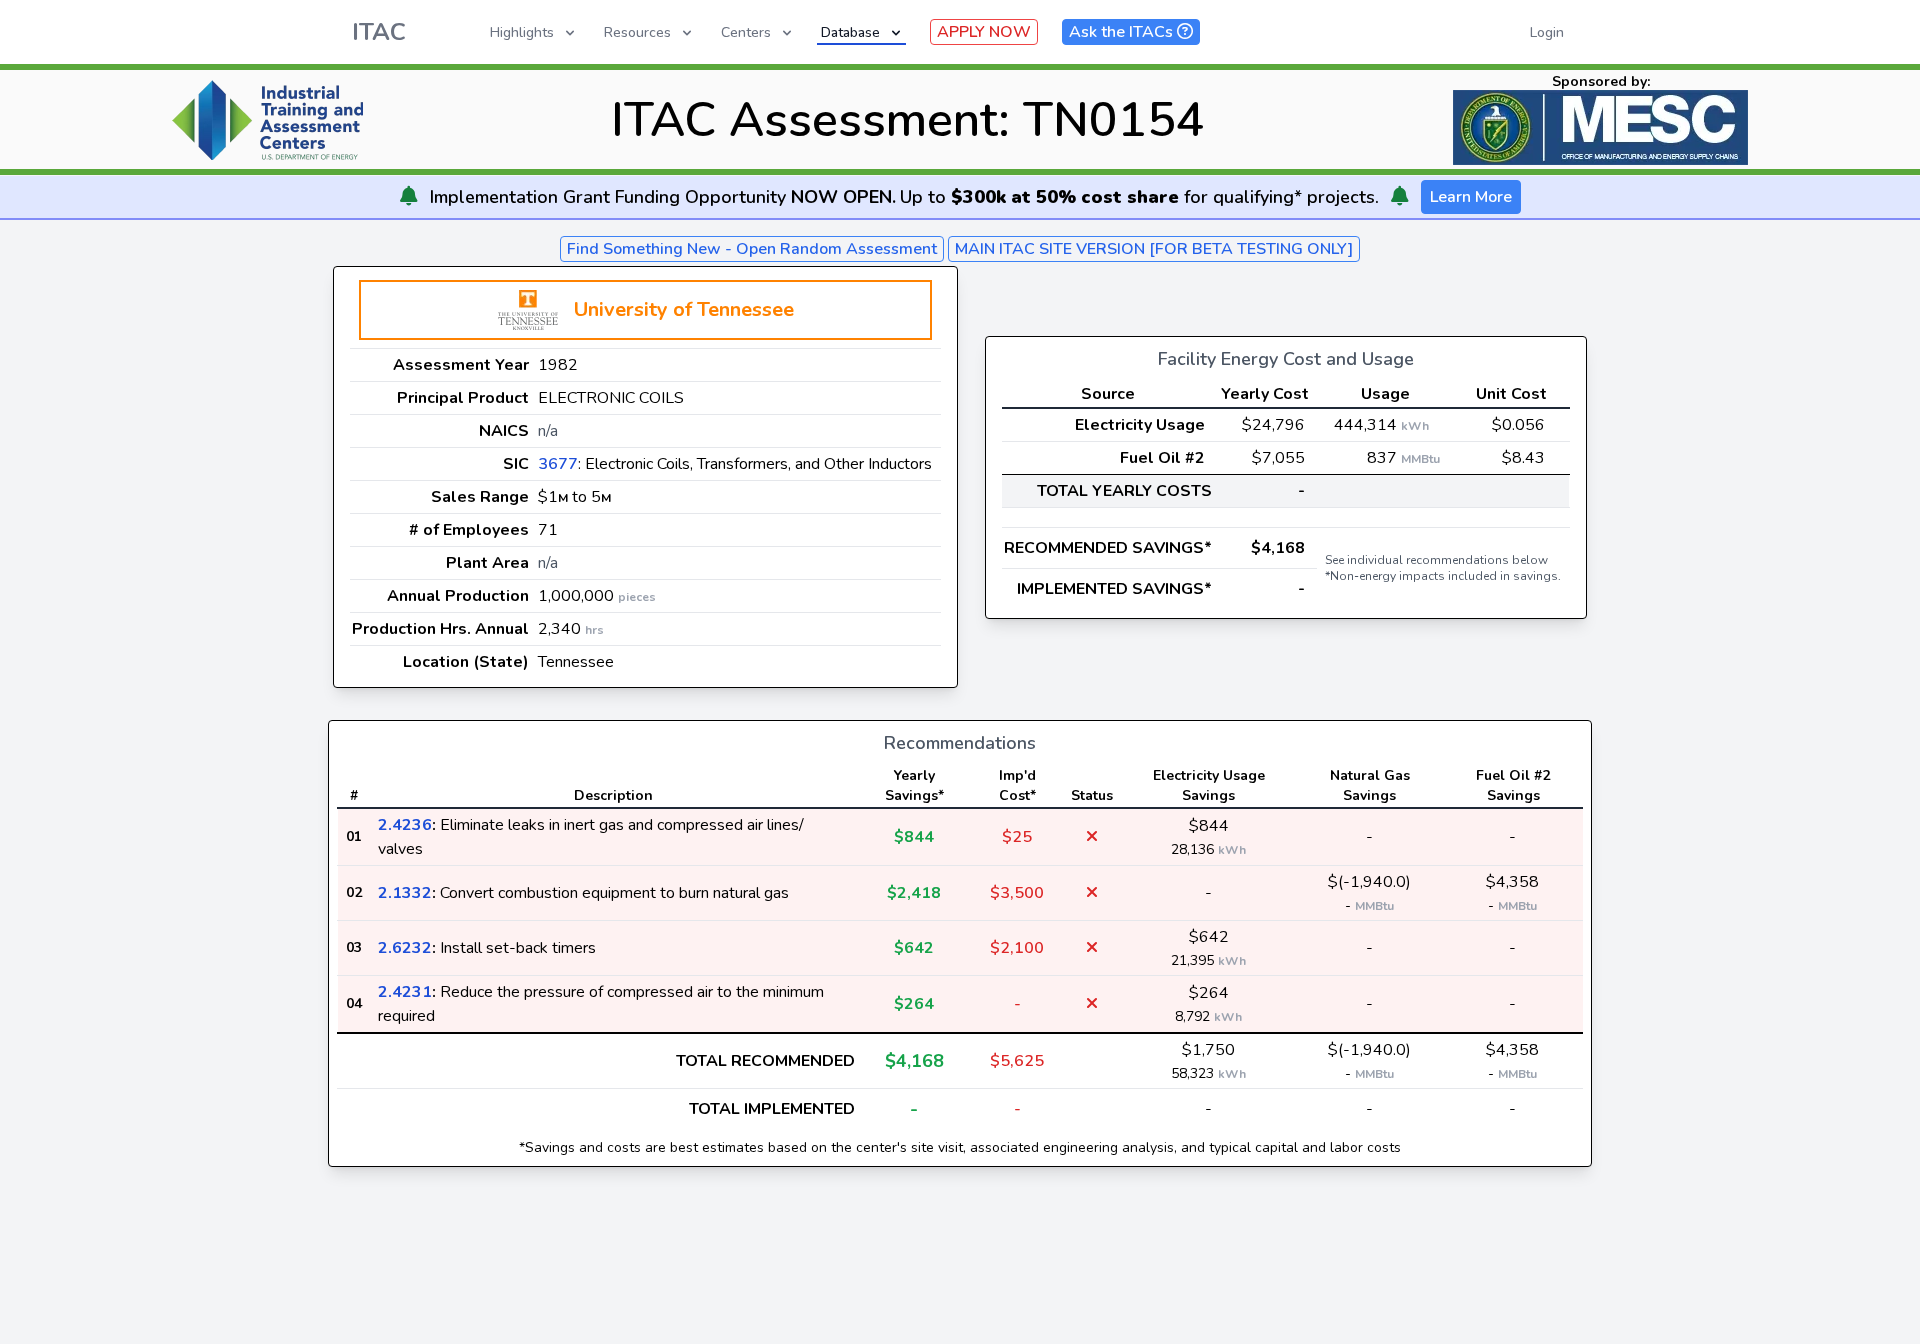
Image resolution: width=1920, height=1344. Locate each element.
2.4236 (405, 825)
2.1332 (405, 893)
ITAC (379, 32)
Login (1547, 32)
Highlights (522, 32)
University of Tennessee (684, 309)
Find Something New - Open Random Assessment (752, 249)
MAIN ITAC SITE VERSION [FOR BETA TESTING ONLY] (1154, 249)
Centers (746, 32)
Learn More (1471, 197)
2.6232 (405, 948)
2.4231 (405, 992)
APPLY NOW (984, 32)
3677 (558, 464)
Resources (637, 32)
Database (850, 32)
